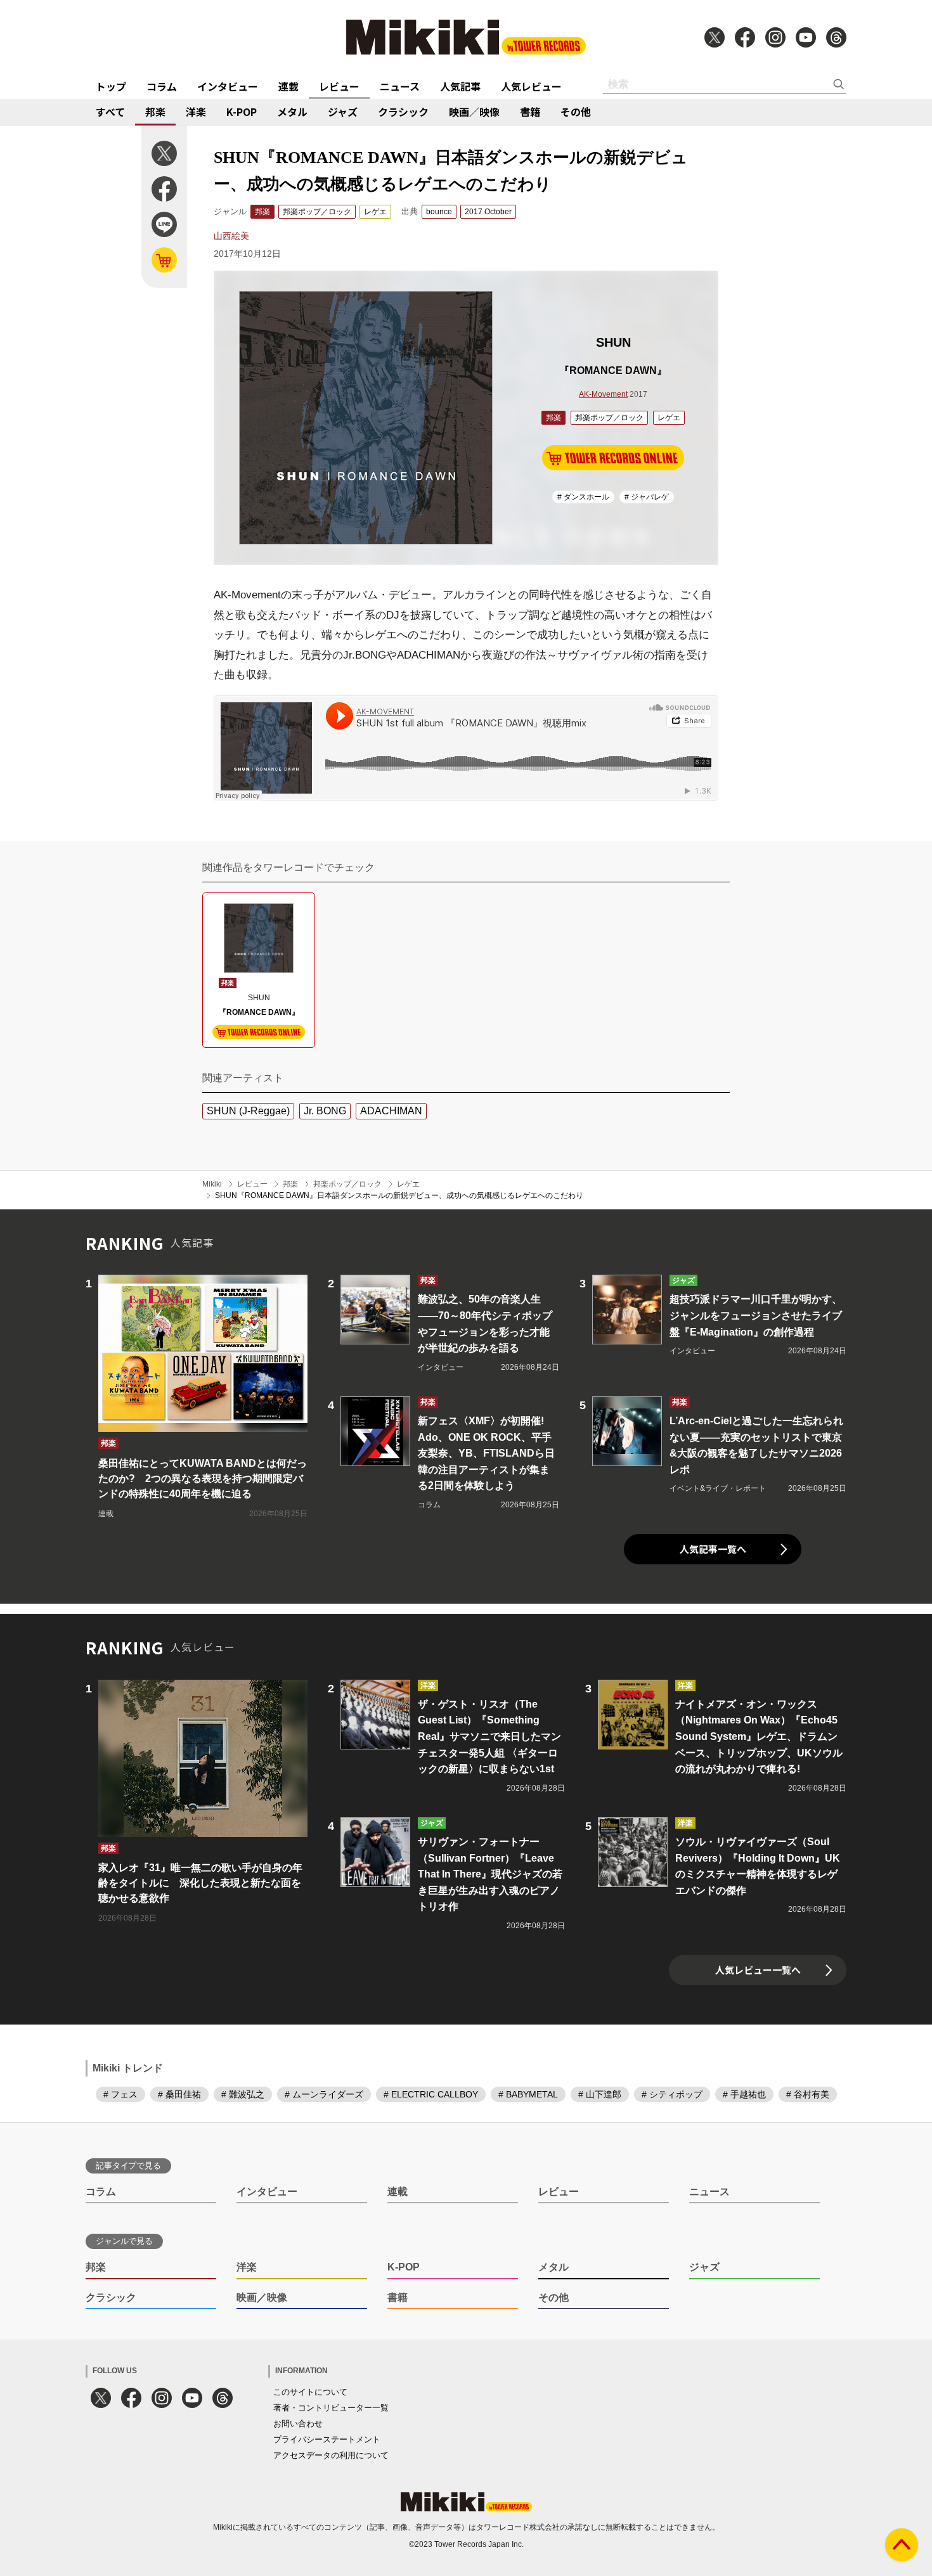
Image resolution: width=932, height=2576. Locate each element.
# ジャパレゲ (647, 497)
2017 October (488, 212)
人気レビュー (531, 86)
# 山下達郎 (600, 2094)
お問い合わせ (298, 2424)
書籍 (530, 112)
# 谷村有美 (808, 2094)
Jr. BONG (325, 1111)
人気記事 (460, 86)
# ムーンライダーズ (324, 2094)
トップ (111, 86)
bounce (439, 212)
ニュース (400, 86)
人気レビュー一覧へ (758, 1970)
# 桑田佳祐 (179, 2094)
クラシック (403, 112)
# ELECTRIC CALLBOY (431, 2094)
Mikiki (212, 1184)
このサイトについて (310, 2392)
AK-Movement (603, 394)
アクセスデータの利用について (331, 2455)
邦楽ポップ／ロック (317, 212)
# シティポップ (672, 2094)
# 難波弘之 (243, 2094)
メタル (292, 112)
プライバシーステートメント (327, 2439)
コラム (162, 86)
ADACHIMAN (391, 1111)
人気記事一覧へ (713, 1549)
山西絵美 (231, 236)
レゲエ (375, 212)
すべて (110, 112)
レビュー (339, 86)
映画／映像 (474, 112)
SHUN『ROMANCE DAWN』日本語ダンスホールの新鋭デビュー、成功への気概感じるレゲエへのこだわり (399, 1195)
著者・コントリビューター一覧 (331, 2408)
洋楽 (196, 112)
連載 (288, 86)
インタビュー (228, 86)
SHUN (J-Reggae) (248, 1111)
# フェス (120, 2094)
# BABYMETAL (528, 2094)
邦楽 (155, 112)
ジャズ (343, 112)
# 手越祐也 (744, 2094)
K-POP (242, 112)
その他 (576, 112)
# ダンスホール (583, 497)
